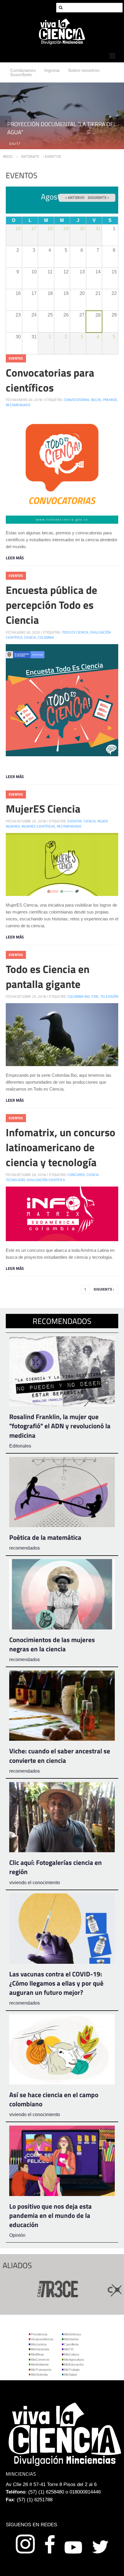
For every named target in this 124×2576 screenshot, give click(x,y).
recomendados (25, 1548)
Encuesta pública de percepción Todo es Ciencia (51, 605)
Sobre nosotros (84, 70)
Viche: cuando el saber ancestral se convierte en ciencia (60, 1756)
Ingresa (52, 70)
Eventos (16, 358)
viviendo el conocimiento (35, 1883)
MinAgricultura (74, 2360)
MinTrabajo (72, 2370)
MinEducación (74, 2364)
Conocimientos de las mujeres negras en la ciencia (52, 1644)
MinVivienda (39, 2375)
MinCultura (72, 2354)
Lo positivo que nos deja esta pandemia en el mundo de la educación (50, 2215)
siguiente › (104, 1289)
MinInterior (71, 2339)
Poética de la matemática (45, 1537)
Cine (95, 996)
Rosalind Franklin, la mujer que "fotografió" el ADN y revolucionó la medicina (60, 1426)
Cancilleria (71, 2344)
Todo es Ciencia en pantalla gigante (48, 976)
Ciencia (30, 637)
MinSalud (70, 2375)
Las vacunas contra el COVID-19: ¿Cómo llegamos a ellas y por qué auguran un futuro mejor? (56, 1983)
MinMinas (37, 2354)
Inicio (8, 157)
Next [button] (118, 122)
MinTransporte (41, 2370)
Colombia (46, 637)
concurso (76, 1175)
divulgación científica (46, 1180)
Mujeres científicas (38, 826)
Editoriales (20, 1446)
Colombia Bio (79, 996)
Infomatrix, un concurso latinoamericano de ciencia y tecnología (61, 1147)
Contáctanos (23, 70)
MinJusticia (39, 2344)
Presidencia (39, 2334)
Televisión (109, 996)
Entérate (30, 157)
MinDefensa (72, 2334)
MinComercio (40, 2360)
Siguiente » (98, 198)
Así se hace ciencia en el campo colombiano (54, 2099)
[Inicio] (62, 31)
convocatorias (77, 400)
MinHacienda (40, 2349)
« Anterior (75, 198)
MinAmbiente (40, 2364)
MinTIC (69, 2349)
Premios (110, 400)
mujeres (13, 826)
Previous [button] (6, 122)
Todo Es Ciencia (75, 632)
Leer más (15, 558)
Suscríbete (21, 75)
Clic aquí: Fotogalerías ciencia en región (56, 1867)
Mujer (103, 821)
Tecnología (15, 1180)
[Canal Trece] (38, 2288)
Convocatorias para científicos (50, 380)
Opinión (17, 2235)
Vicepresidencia (42, 2339)
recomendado (18, 405)
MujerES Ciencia (43, 809)
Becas (96, 400)
